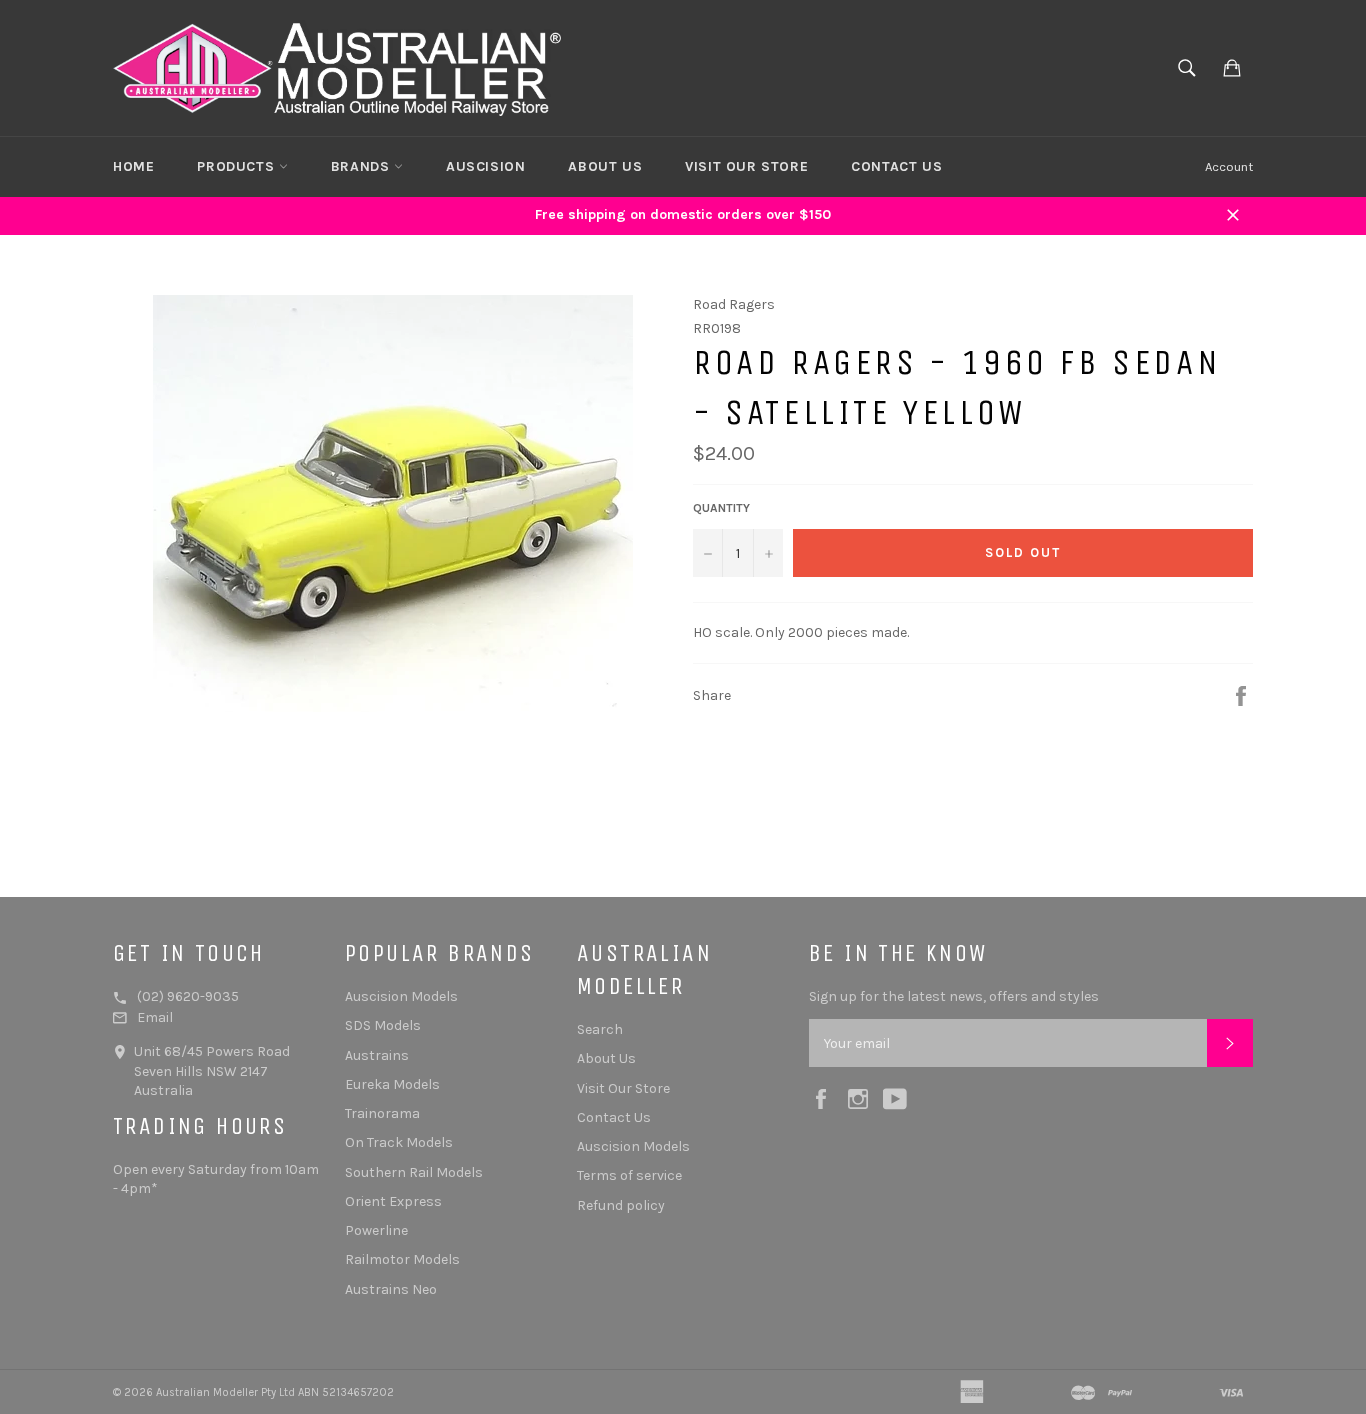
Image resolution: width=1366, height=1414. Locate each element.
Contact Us (896, 166)
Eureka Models (392, 1084)
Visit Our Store (746, 166)
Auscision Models (401, 996)
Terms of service (629, 1175)
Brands (362, 166)
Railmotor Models (402, 1259)
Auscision (485, 166)
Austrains (377, 1055)
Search (600, 1029)
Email (155, 1017)
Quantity (721, 508)
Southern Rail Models (414, 1172)
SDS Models (383, 1025)
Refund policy (621, 1205)
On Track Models (399, 1142)
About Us (605, 166)
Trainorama (382, 1113)
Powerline (376, 1230)
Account (1229, 166)
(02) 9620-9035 (188, 996)
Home (133, 166)
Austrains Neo (391, 1289)
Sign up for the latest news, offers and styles (954, 996)
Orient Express (393, 1201)
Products (237, 166)
